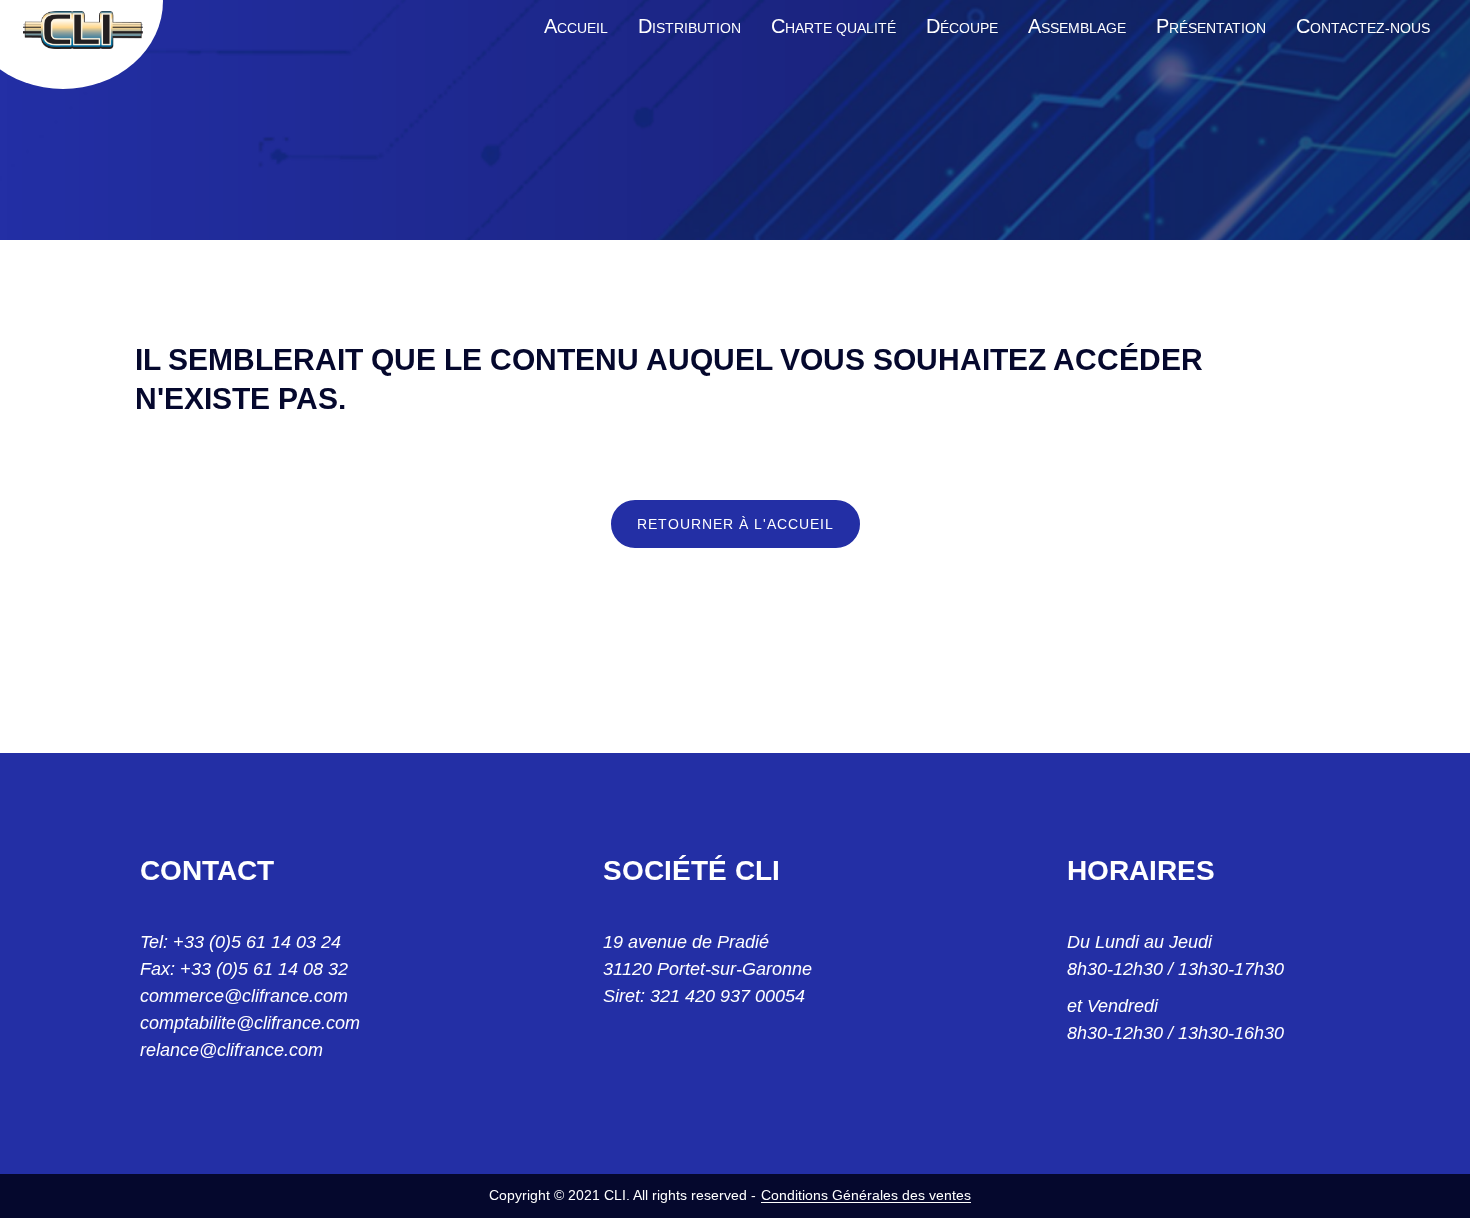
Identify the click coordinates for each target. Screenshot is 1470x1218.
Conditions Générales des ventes (866, 1195)
